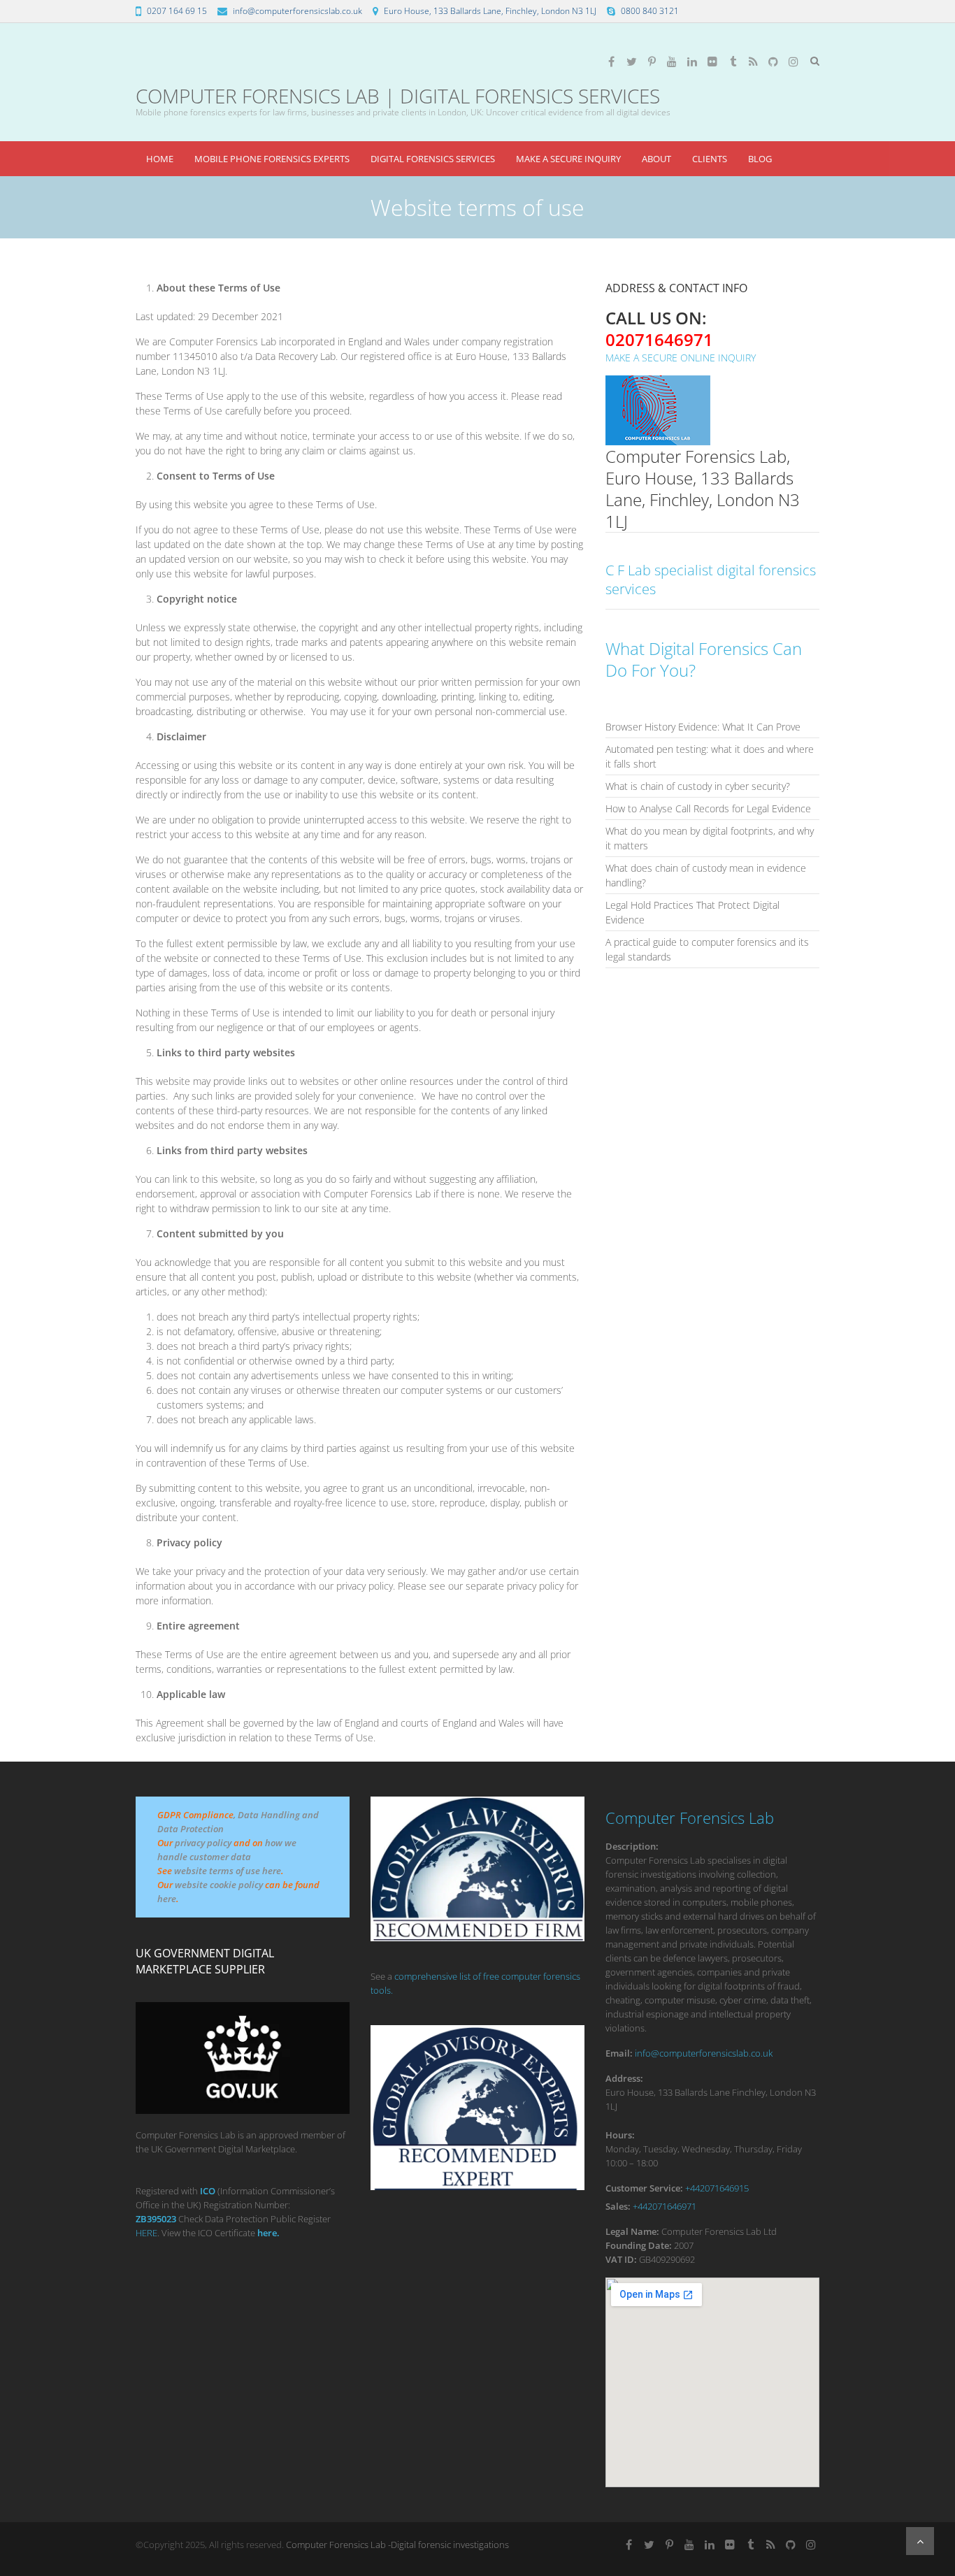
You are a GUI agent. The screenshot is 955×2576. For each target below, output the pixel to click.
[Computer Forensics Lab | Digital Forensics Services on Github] (773, 62)
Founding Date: (639, 2245)
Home (160, 159)
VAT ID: (621, 2259)
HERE (146, 2233)
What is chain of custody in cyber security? (698, 786)
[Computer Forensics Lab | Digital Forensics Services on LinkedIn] (692, 62)
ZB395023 (156, 2219)
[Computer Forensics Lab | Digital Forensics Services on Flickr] (712, 62)
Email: (619, 2053)
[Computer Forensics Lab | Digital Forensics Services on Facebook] (611, 62)
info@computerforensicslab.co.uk (297, 11)
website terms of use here (228, 1871)
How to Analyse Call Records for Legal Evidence (708, 808)
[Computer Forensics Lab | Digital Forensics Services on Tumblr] (733, 62)
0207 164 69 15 (177, 11)
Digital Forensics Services (433, 159)
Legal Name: (632, 2231)
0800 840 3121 (650, 11)
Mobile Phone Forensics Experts (272, 159)
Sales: (618, 2206)
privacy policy (203, 1843)
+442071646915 (717, 2188)
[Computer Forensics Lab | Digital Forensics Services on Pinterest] (652, 62)
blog (760, 159)
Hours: (620, 2135)
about (656, 159)
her (265, 2233)
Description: (632, 1846)
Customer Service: (644, 2188)
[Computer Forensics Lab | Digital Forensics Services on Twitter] (631, 62)
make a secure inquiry (568, 159)
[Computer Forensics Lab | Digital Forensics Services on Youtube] (672, 62)
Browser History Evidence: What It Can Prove (703, 727)
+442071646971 (665, 2206)
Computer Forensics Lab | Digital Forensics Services (398, 96)
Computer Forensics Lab (690, 1818)
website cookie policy (219, 1885)
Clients (710, 159)
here (167, 1899)
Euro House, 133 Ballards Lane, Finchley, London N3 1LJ (490, 11)
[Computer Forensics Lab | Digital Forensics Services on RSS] (753, 62)
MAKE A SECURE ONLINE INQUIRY (681, 358)
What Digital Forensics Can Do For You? (704, 659)
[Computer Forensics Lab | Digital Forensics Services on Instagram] (794, 62)
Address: (624, 2078)
